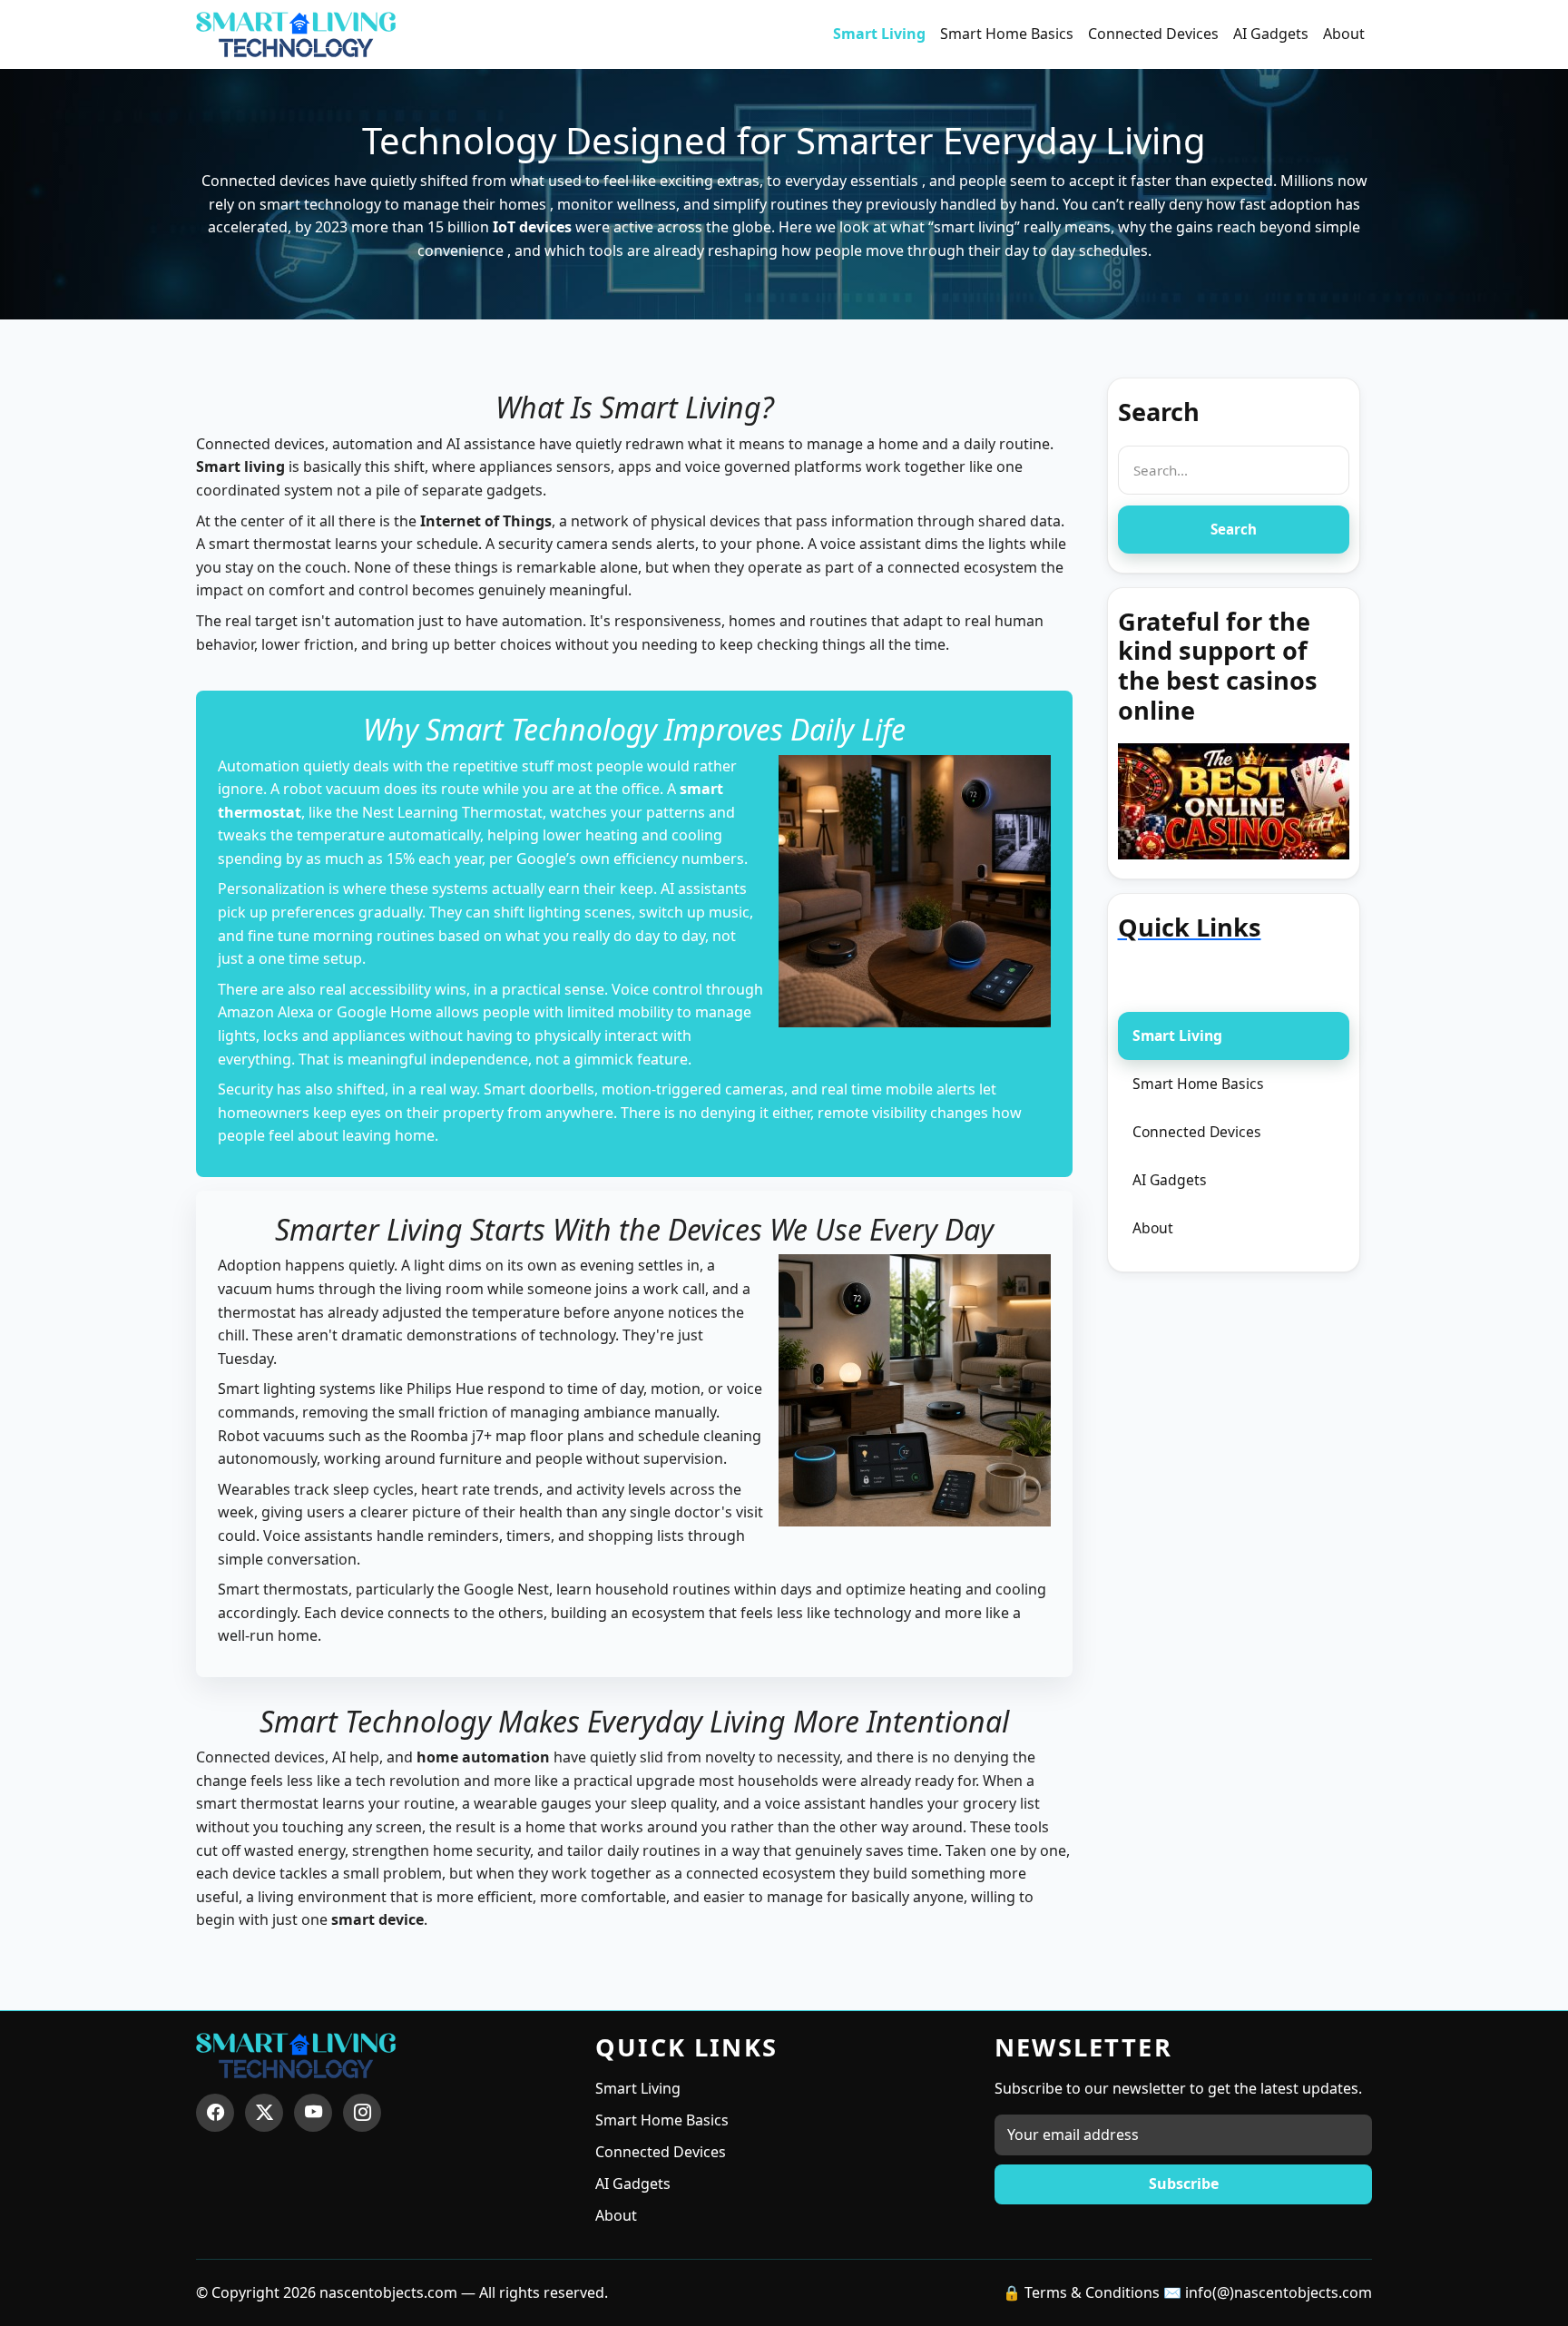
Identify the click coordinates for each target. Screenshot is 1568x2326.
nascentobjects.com (388, 2292)
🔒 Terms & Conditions (1081, 2292)
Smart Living (879, 34)
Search (1234, 529)
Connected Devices (1153, 34)
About (1344, 34)
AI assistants (704, 888)
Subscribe (1184, 2184)
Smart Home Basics (1007, 34)
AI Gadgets (1271, 34)
